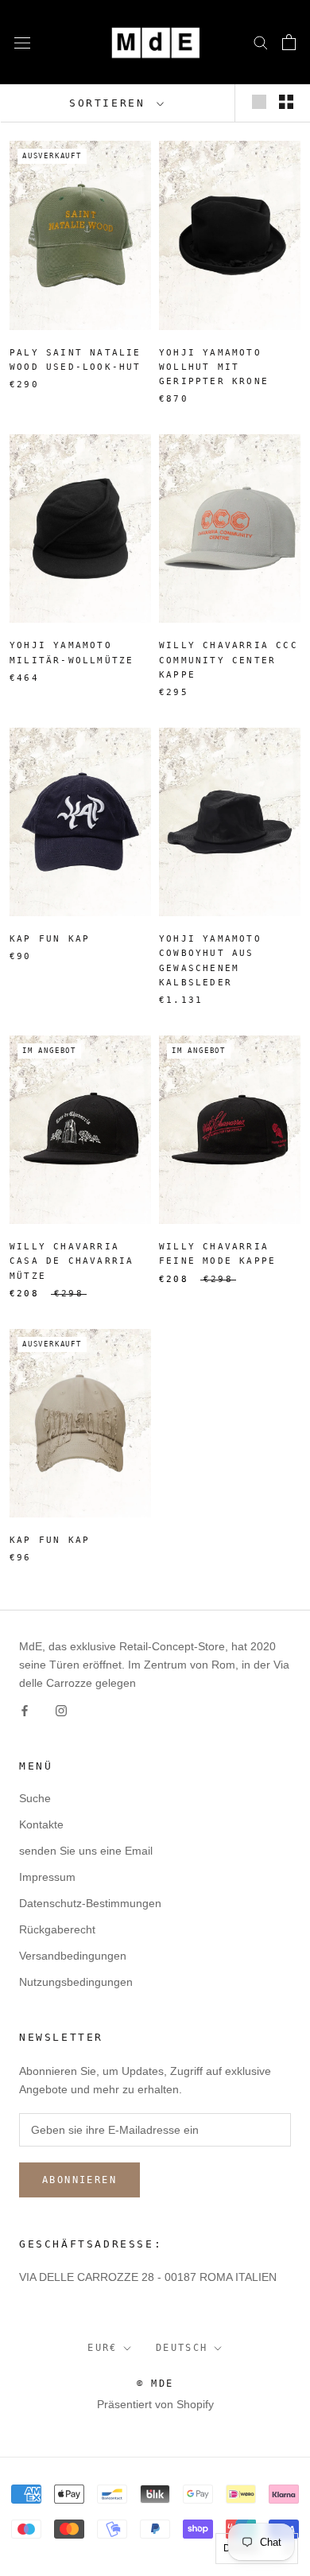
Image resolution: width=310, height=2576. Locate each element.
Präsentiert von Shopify (155, 2404)
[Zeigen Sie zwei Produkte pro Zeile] (286, 102)
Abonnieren (79, 2180)
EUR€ (103, 2348)
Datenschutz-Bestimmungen (90, 1903)
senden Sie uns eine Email (86, 1851)
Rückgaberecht (57, 1929)
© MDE (155, 2384)
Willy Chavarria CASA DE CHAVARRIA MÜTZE (72, 1261)
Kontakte (41, 1824)
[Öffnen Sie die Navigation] (22, 42)
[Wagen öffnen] (289, 42)
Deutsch (182, 2348)
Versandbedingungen (73, 1956)
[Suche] (261, 42)
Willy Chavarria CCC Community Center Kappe (229, 660)
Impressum (47, 1877)
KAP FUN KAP (50, 939)
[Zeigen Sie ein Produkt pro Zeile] (259, 102)
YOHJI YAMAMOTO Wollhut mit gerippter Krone (214, 367)
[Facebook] (25, 1710)
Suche (35, 1798)
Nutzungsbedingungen (76, 1982)
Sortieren (111, 103)
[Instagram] (61, 1710)
